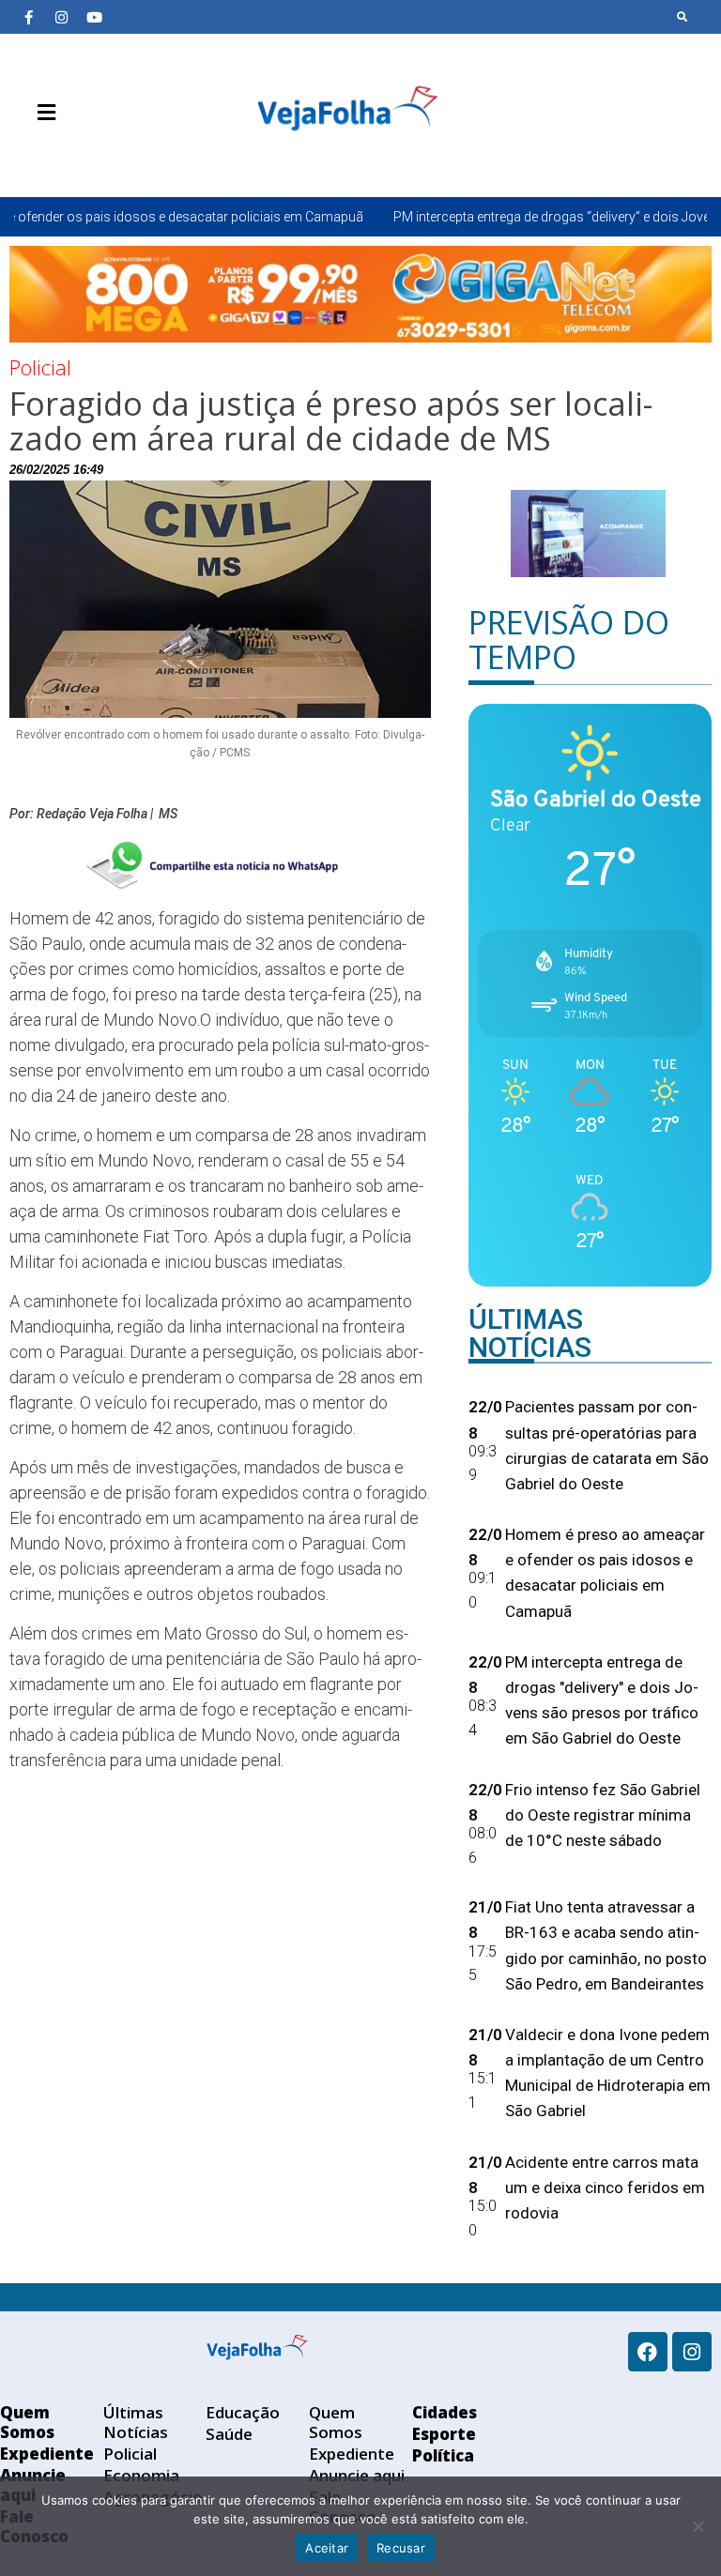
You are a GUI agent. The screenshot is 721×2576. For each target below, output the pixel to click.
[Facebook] (648, 2352)
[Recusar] (698, 2526)
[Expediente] (56, 157)
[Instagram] (61, 17)
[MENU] (42, 113)
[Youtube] (94, 17)
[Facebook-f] (28, 17)
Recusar (401, 2548)
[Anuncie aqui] (84, 157)
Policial (40, 367)
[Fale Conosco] (113, 157)
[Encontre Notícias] (683, 17)
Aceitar (327, 2548)
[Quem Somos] (28, 157)
